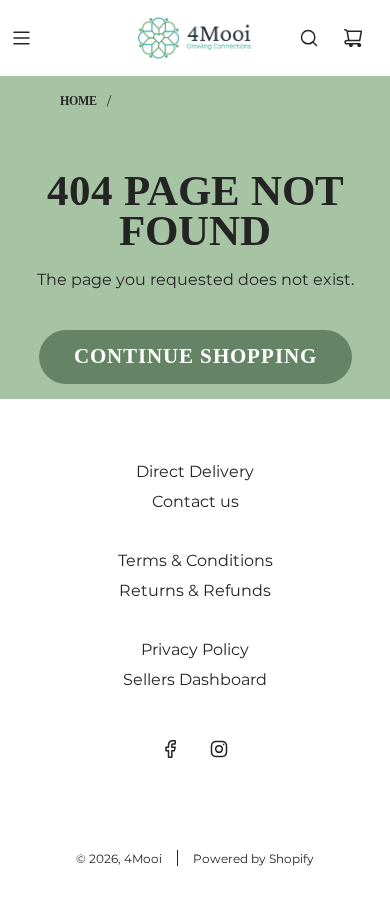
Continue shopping (195, 356)
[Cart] (353, 38)
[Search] (309, 38)
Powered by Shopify (253, 858)
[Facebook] (171, 749)
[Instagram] (219, 749)
